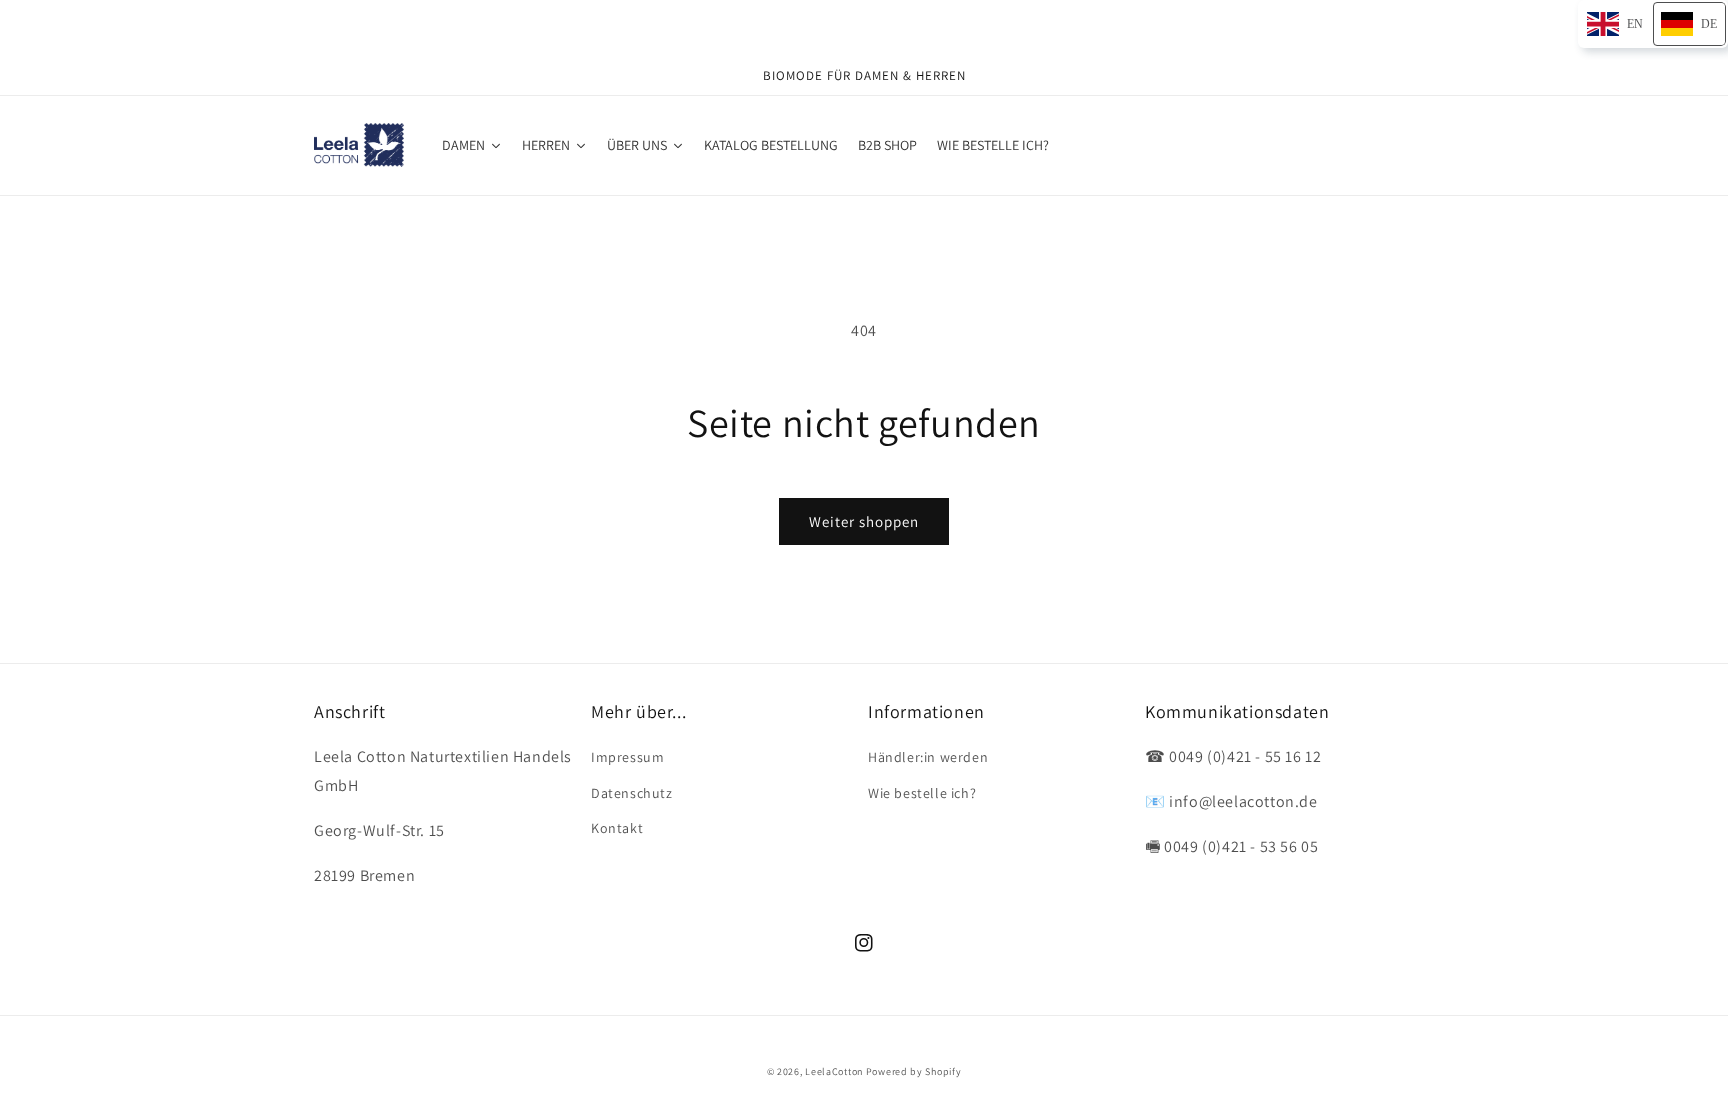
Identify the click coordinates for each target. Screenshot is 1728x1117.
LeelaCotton (834, 1071)
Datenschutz (632, 793)
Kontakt (617, 828)
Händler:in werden (928, 757)
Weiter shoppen (864, 521)
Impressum (627, 757)
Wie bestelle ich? (922, 793)
